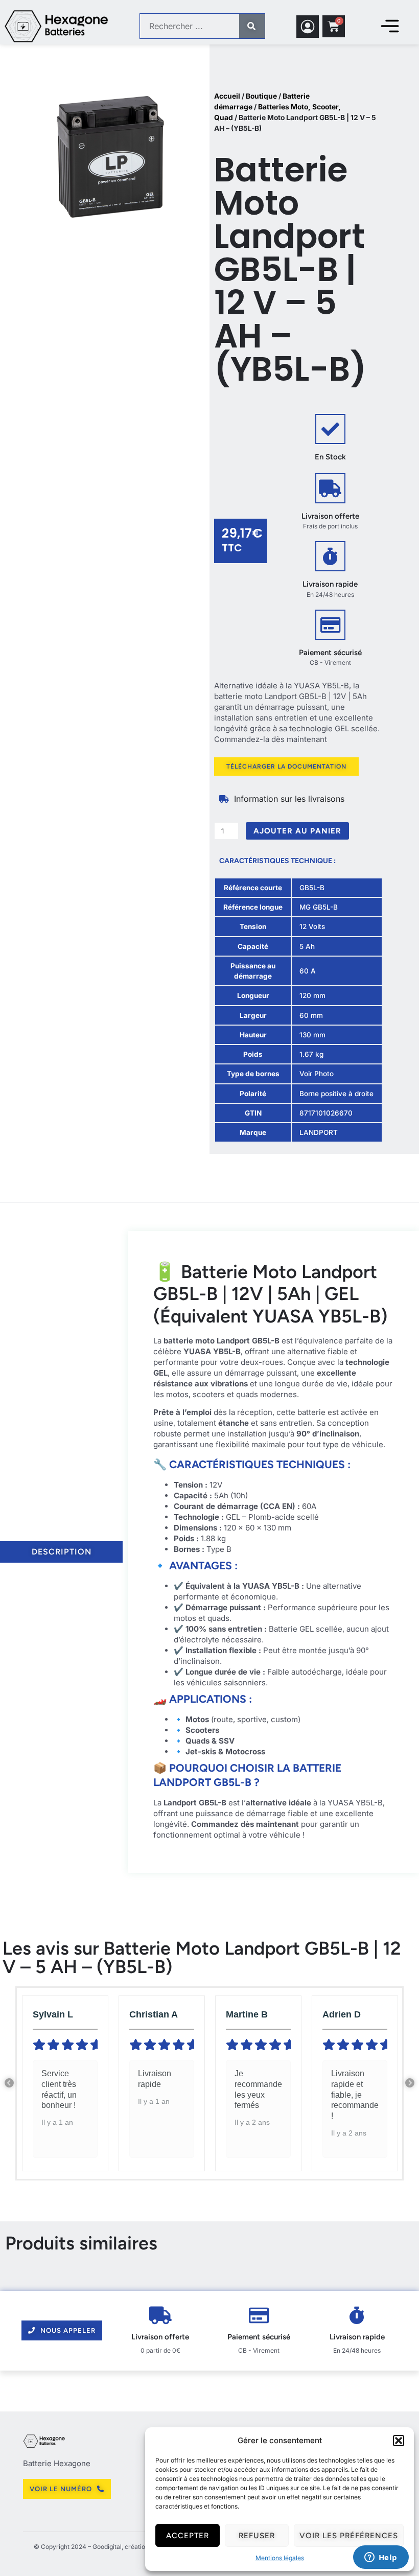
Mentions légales (280, 2558)
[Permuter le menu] (390, 26)
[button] (399, 2441)
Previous (9, 2083)
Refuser (257, 2536)
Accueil (227, 96)
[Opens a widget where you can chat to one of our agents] (381, 2558)
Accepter (188, 2536)
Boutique (261, 96)
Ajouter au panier (297, 831)
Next (410, 2083)
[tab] (61, 1552)
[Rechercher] (252, 26)
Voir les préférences (349, 2536)
